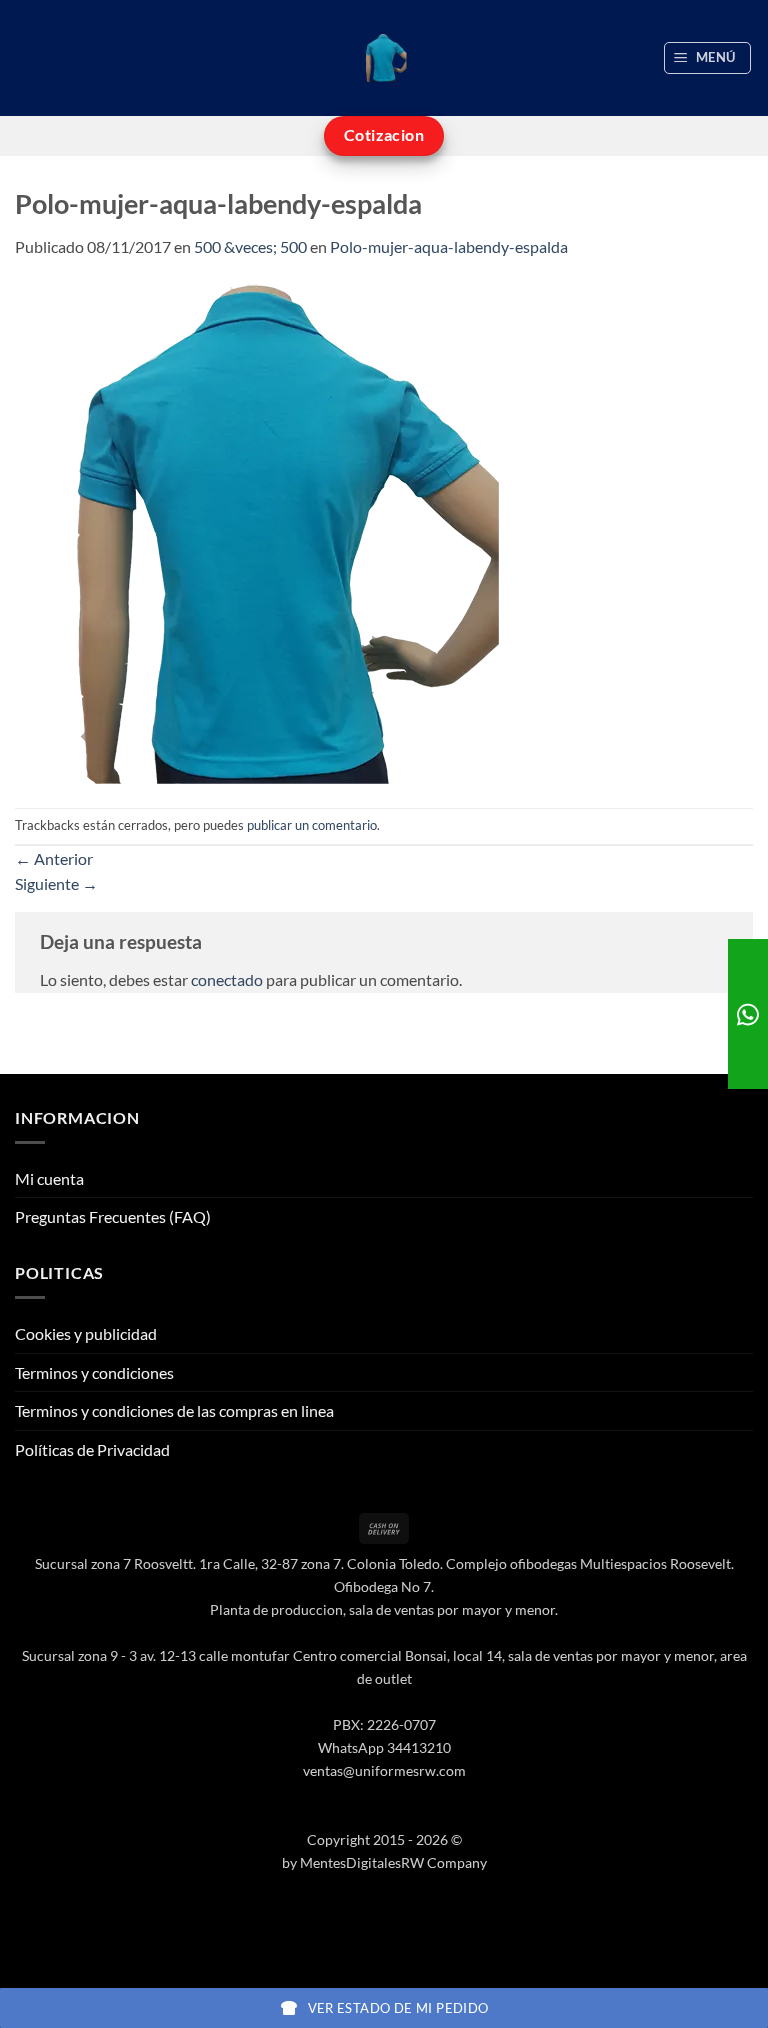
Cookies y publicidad (86, 1333)
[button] (708, 58)
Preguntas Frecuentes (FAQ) (113, 1216)
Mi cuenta (49, 1178)
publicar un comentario (312, 825)
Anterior (54, 858)
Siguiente (56, 883)
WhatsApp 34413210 (384, 1747)
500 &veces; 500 (250, 246)
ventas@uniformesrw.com (384, 1770)
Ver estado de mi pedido (398, 2008)
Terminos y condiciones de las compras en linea (174, 1410)
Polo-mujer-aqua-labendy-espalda (449, 246)
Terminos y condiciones (94, 1372)
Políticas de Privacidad (92, 1449)
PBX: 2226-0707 (384, 1724)
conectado (227, 979)
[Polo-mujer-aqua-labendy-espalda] (265, 531)
